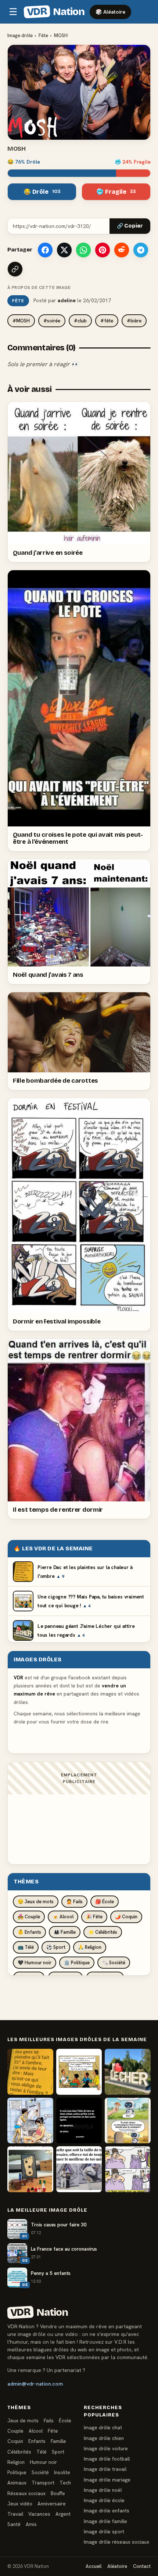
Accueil (94, 2566)
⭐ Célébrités (103, 1932)
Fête (43, 35)
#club (80, 321)
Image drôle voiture (106, 2448)
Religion (16, 2462)
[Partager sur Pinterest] (103, 250)
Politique (17, 2472)
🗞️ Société (114, 1963)
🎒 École (105, 1902)
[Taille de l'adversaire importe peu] (79, 2169)
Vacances (39, 2514)
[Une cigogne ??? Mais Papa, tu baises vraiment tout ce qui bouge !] (79, 2072)
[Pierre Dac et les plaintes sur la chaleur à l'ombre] (30, 2072)
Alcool (36, 2431)
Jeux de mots (23, 2420)
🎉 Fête (94, 1917)
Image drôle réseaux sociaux (116, 2542)
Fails (49, 2420)
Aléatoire (117, 2566)
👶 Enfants (29, 1932)
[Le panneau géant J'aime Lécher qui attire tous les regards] (128, 2072)
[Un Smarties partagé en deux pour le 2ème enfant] (79, 2121)
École (65, 2420)
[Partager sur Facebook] (45, 250)
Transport (43, 2483)
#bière (134, 321)
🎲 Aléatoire (110, 12)
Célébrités (19, 2452)
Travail (15, 2514)
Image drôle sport (104, 2532)
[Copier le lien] (15, 269)
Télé (42, 2452)
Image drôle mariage (107, 2480)
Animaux (17, 2483)
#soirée (52, 321)
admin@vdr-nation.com (35, 2384)
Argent (63, 2514)
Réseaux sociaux (26, 2493)
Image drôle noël (103, 2490)
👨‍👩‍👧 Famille (65, 1932)
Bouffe (58, 2493)
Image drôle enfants (107, 2511)
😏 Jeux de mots (36, 1902)
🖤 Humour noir (35, 1963)
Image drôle (20, 35)
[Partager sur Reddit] (122, 250)
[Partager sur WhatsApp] (83, 250)
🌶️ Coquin (126, 1917)
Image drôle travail (105, 2469)
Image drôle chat (103, 2427)
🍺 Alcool (63, 1917)
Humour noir (43, 2462)
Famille (58, 2441)
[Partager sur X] (64, 250)
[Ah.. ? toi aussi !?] (30, 2121)
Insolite (62, 2472)
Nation (55, 12)
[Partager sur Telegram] (141, 250)
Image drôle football (107, 2459)
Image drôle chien (104, 2438)
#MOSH (21, 321)
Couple (15, 2431)
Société (40, 2472)
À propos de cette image (39, 287)
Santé (14, 2524)
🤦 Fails (74, 1902)
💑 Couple (29, 1917)
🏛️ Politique (77, 1963)
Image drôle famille (105, 2521)
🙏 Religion (90, 1947)
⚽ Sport (56, 1947)
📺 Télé (26, 1947)
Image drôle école (104, 2500)
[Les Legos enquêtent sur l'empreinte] (30, 2169)
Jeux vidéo (20, 2504)
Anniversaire (52, 2504)
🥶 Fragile (116, 192)
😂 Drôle (42, 192)
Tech (65, 2483)
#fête (107, 321)
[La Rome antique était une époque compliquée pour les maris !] (128, 2169)
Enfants (37, 2441)
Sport (58, 2452)
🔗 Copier (130, 226)
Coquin (15, 2441)
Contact (142, 2566)
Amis (31, 2524)
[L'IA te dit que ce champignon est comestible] (128, 2121)
